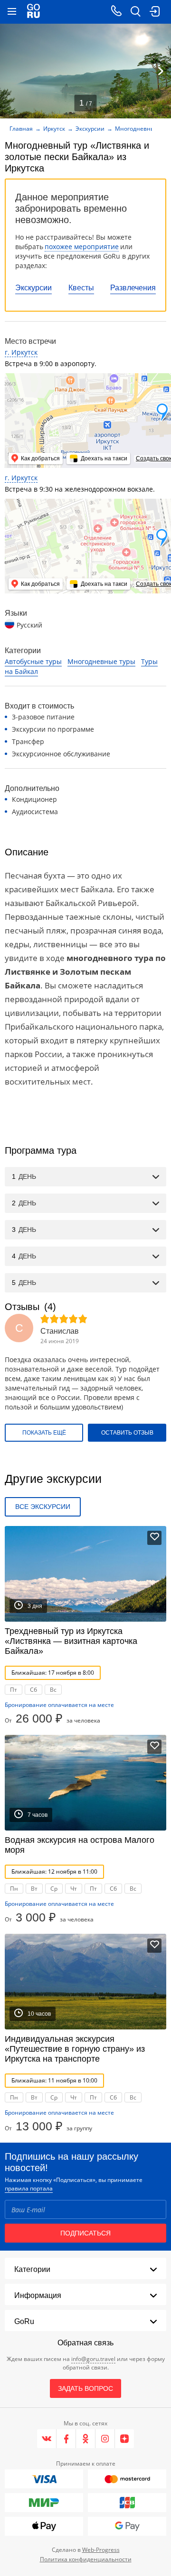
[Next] (161, 71)
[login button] (154, 12)
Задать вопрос (85, 2388)
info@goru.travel (93, 2359)
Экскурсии (33, 288)
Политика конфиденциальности (86, 2559)
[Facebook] (66, 2439)
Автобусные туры (33, 661)
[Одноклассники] (86, 2439)
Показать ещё (44, 1433)
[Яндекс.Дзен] (124, 2439)
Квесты (81, 288)
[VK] (47, 2439)
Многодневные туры (101, 661)
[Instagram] (105, 2439)
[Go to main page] (33, 12)
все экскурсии (43, 1507)
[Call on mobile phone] (116, 12)
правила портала (29, 2188)
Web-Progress (101, 2550)
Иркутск (54, 129)
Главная (21, 129)
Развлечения (133, 288)
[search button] (135, 12)
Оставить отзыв (127, 1433)
